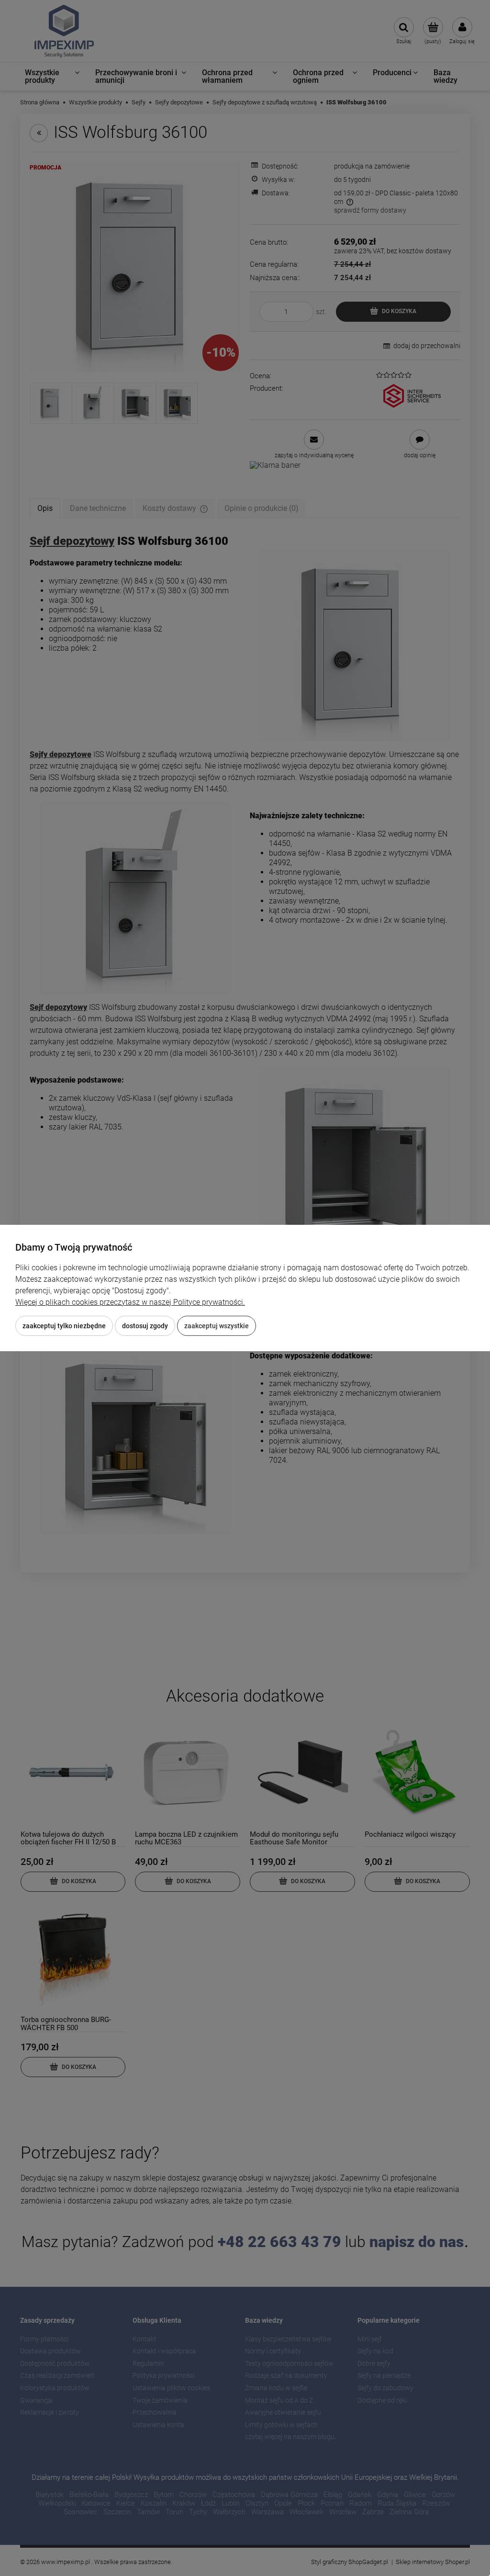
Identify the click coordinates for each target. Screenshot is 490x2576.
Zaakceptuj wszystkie (217, 1326)
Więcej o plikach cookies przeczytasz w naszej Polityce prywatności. (130, 1302)
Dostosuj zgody (145, 1326)
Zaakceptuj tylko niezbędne (64, 1326)
